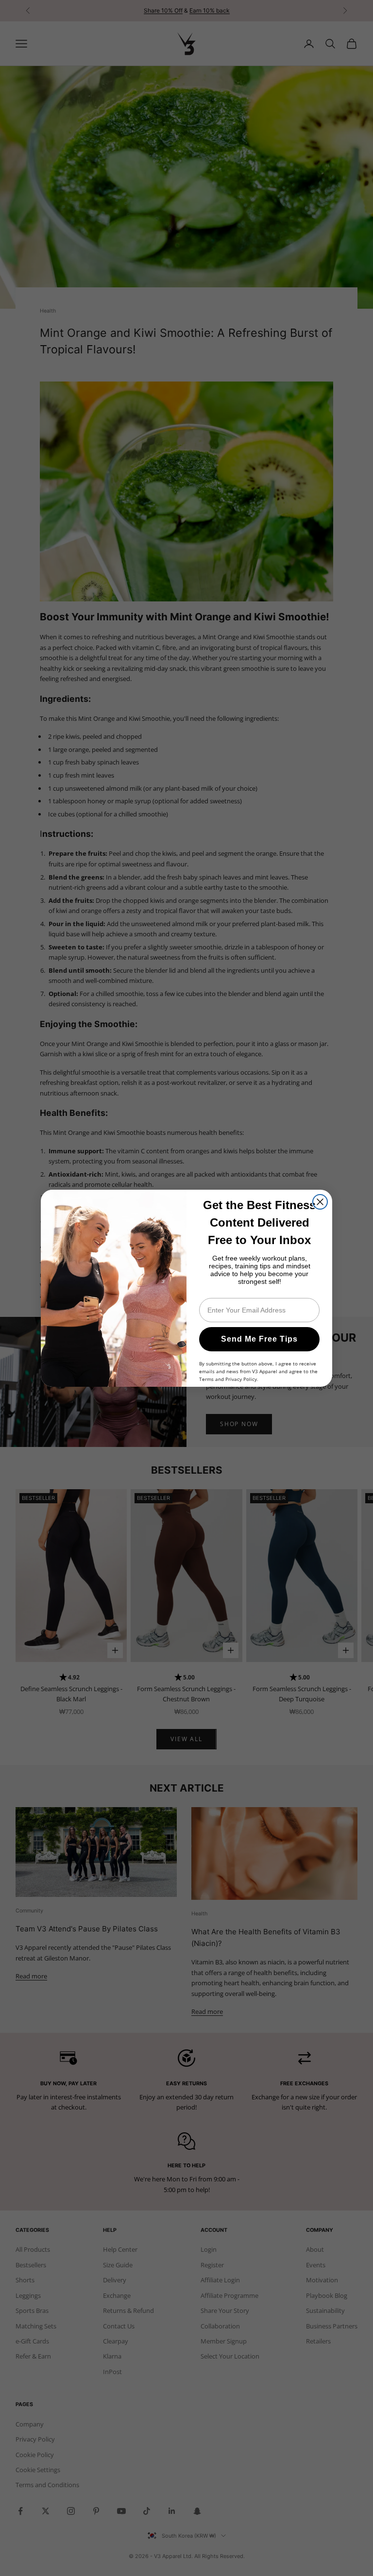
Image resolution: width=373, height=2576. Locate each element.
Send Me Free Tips (259, 1339)
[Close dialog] (320, 1202)
